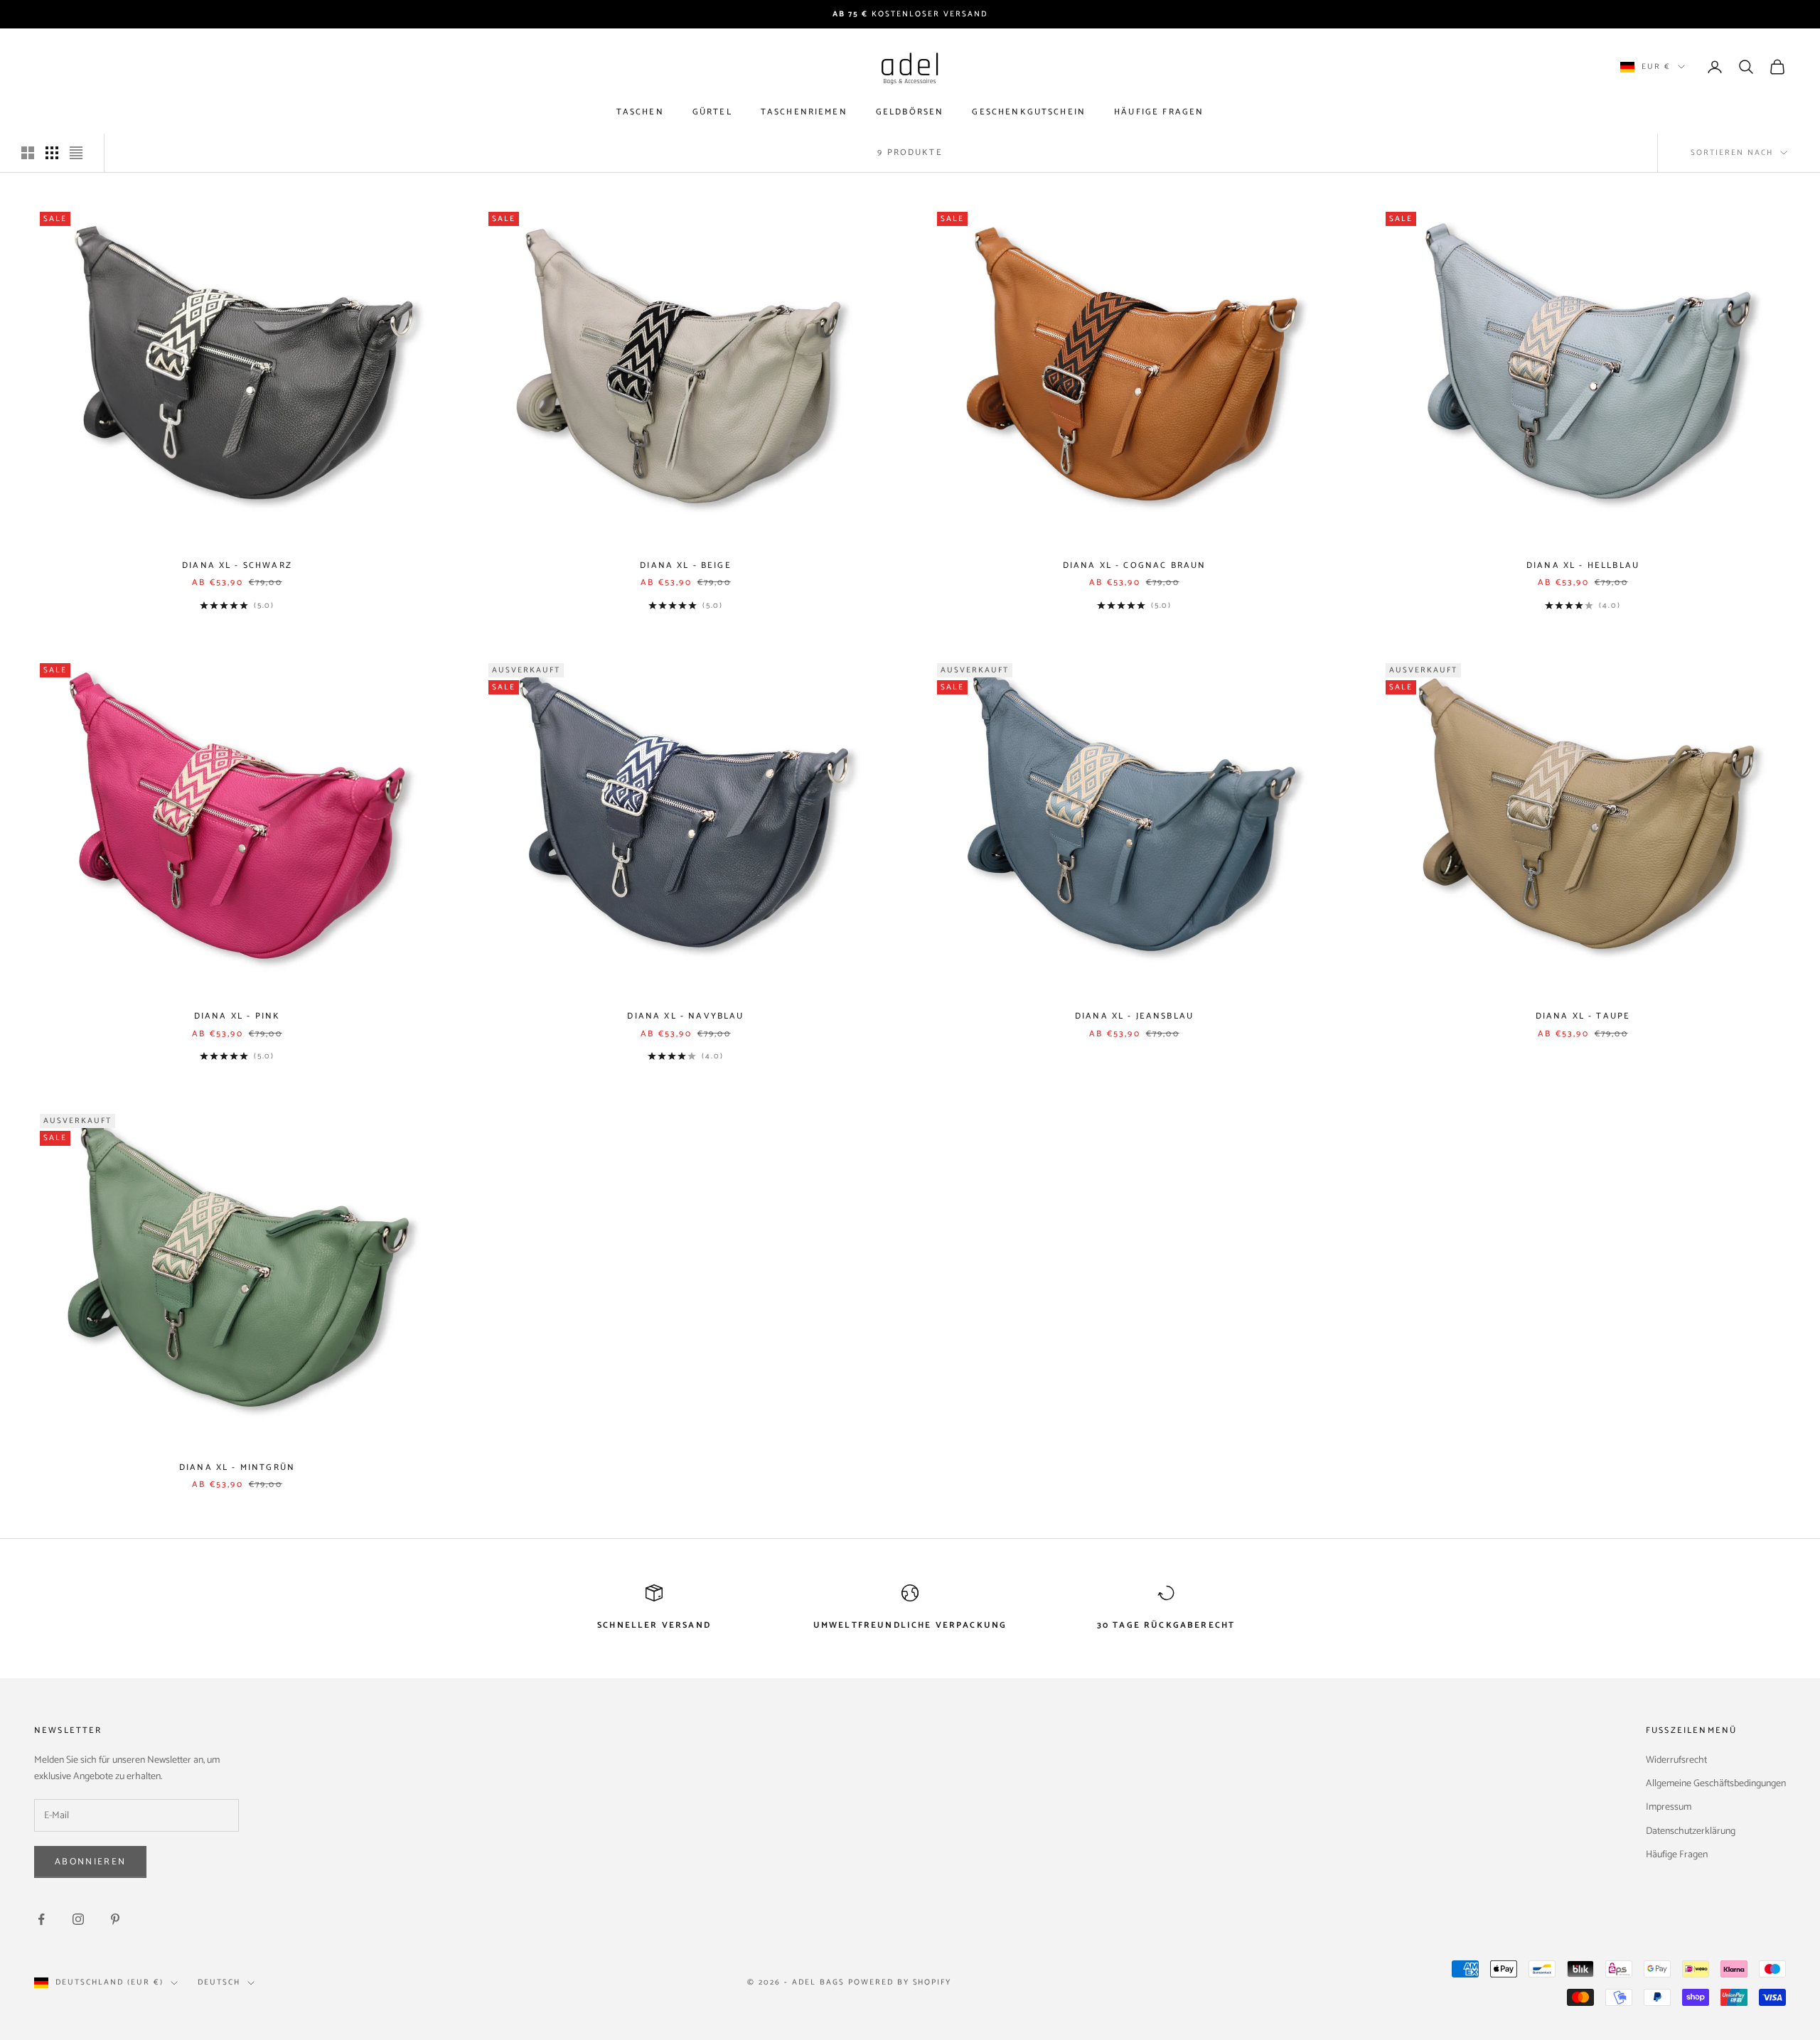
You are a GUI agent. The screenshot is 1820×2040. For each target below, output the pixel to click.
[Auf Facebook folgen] (41, 1919)
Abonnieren (90, 1862)
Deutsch (219, 1982)
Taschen (640, 113)
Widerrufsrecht (1676, 1760)
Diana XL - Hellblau (1583, 565)
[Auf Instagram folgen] (78, 1919)
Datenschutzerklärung (1691, 1831)
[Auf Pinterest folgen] (115, 1919)
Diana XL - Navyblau (685, 1016)
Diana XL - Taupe (1583, 1016)
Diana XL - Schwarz (237, 565)
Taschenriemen (804, 113)
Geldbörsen (910, 113)
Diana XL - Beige (686, 565)
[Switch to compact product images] (76, 153)
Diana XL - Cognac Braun (1135, 565)
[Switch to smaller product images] (52, 153)
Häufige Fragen (1677, 1855)
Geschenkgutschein (1029, 113)
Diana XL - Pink (237, 1016)
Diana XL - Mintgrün (237, 1467)
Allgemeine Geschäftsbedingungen (1716, 1784)
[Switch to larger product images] (28, 153)
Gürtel (712, 113)
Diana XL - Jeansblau (1134, 1016)
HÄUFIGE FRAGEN (1159, 113)
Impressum (1669, 1807)
